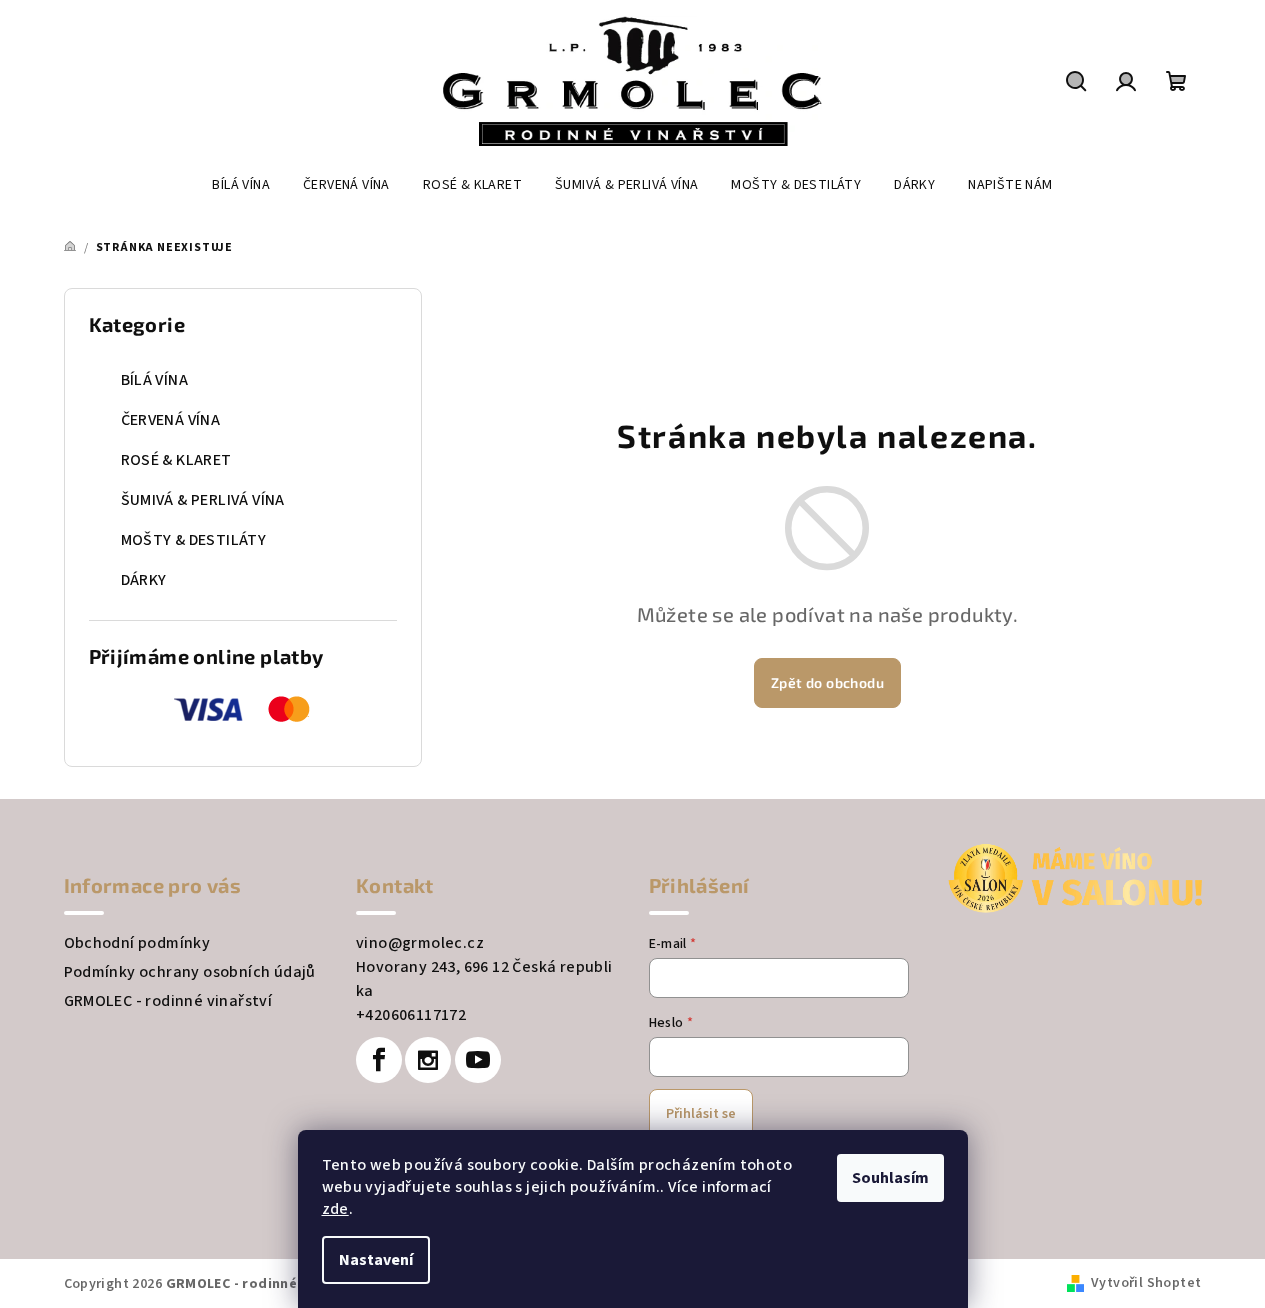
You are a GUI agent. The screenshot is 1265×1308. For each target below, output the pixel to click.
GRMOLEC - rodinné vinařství (168, 1001)
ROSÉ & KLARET (176, 460)
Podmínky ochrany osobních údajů (190, 972)
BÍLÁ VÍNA (155, 380)
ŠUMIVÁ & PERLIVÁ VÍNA (203, 500)
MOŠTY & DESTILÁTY (194, 540)
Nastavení (376, 1260)
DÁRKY (144, 580)
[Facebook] (379, 1060)
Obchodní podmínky (137, 943)
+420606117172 (411, 1015)
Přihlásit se (701, 1114)
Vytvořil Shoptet (1146, 1283)
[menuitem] (241, 185)
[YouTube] (478, 1060)
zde (335, 1209)
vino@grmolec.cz (420, 943)
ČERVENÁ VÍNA (171, 420)
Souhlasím (890, 1178)
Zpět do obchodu (827, 682)
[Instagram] (428, 1060)
